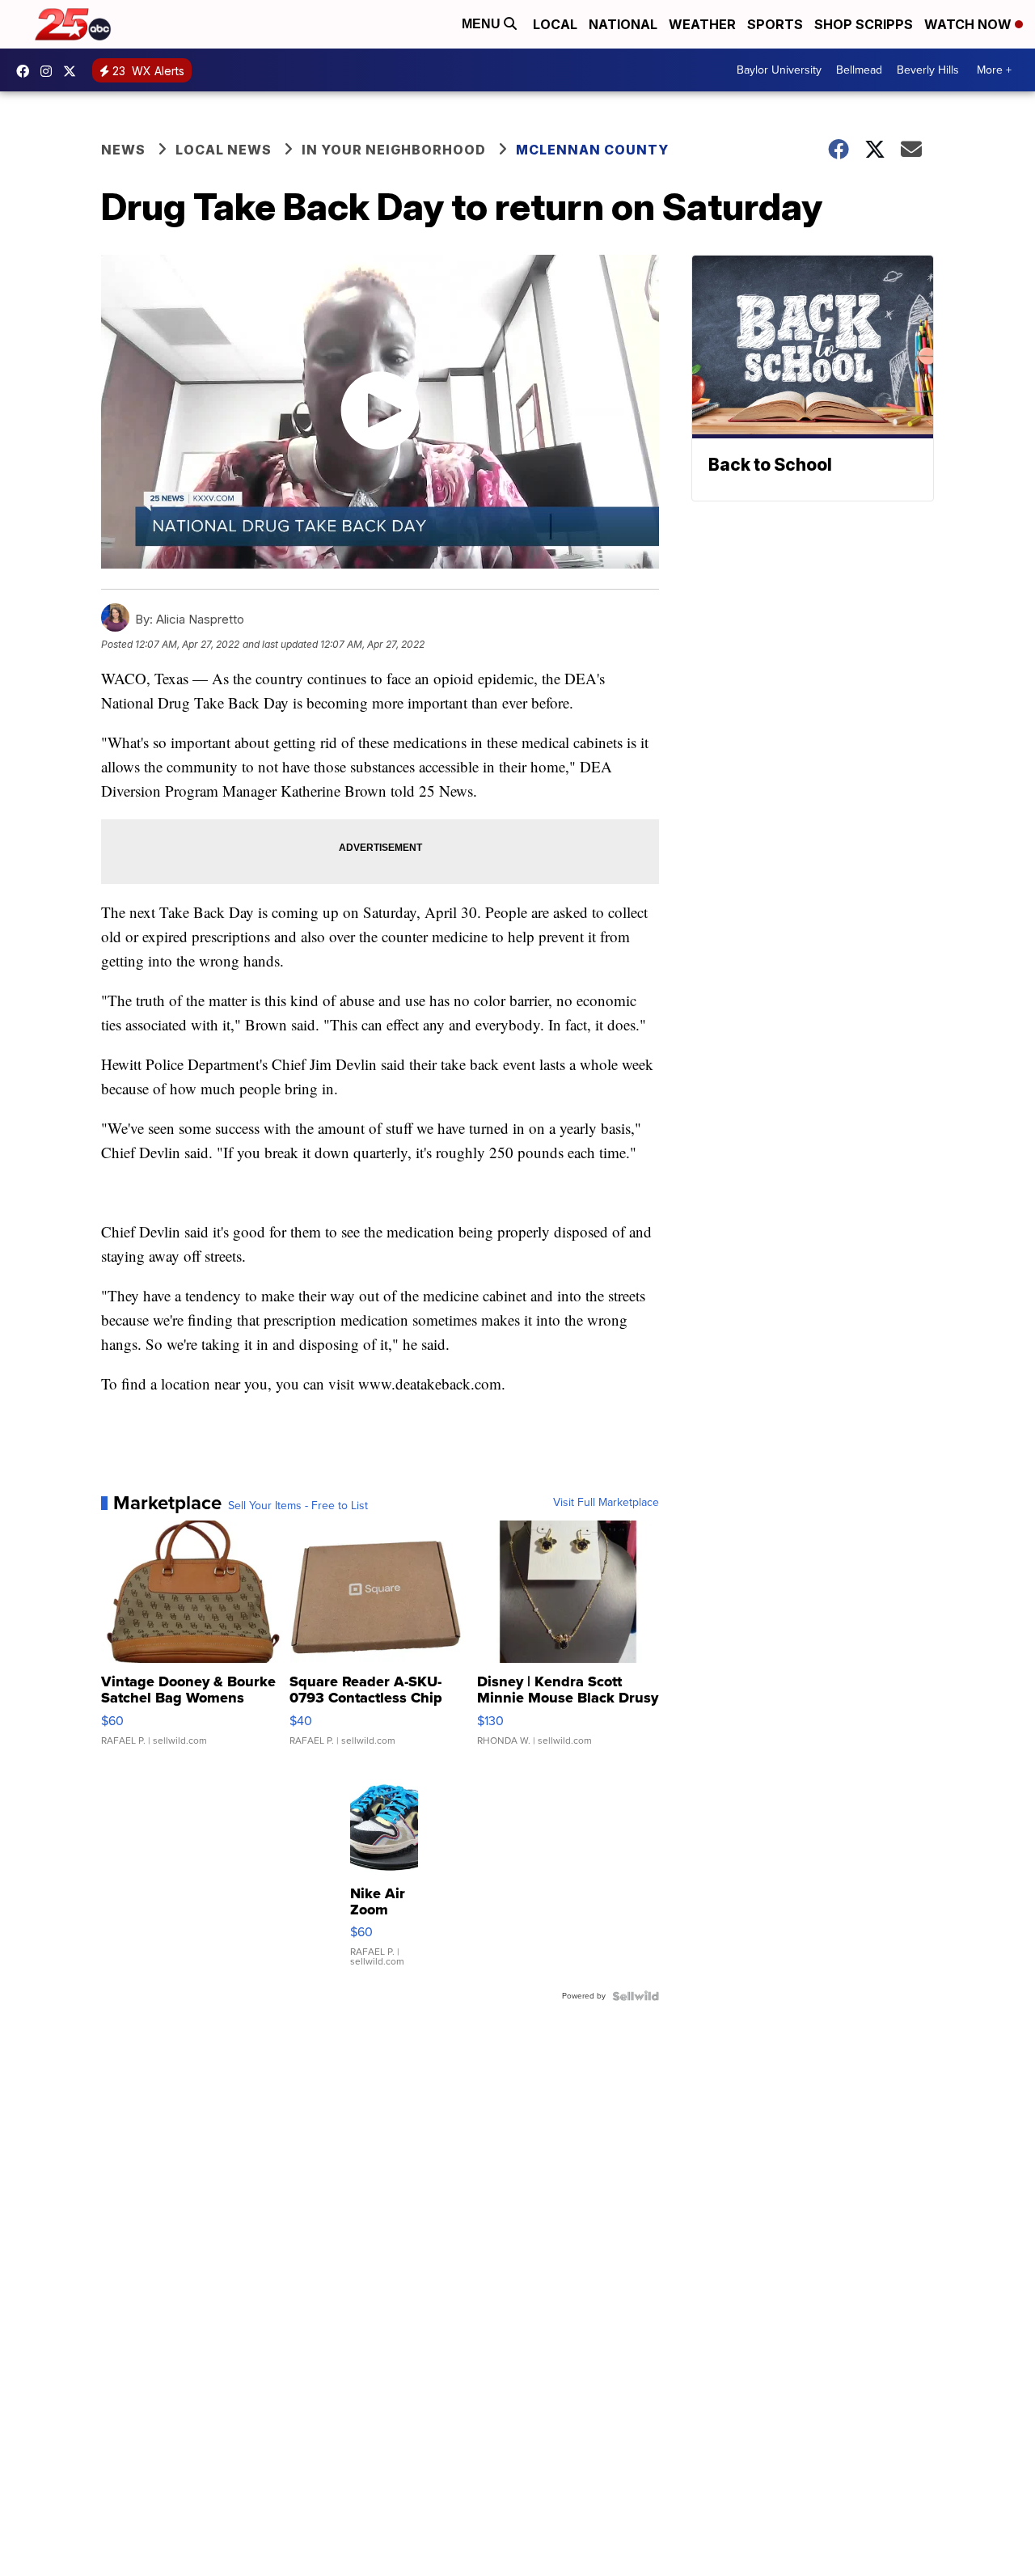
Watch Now (970, 24)
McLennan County (592, 150)
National (623, 24)
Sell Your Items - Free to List (298, 1506)
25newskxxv (50, 71)
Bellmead (859, 70)
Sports (775, 24)
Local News (224, 150)
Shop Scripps (864, 24)
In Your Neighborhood (394, 150)
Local (555, 24)
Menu (483, 24)
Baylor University (779, 70)
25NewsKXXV (27, 71)
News (123, 150)
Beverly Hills (928, 70)
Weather (702, 24)
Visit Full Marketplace (606, 1503)
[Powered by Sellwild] (636, 1996)
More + (994, 70)
